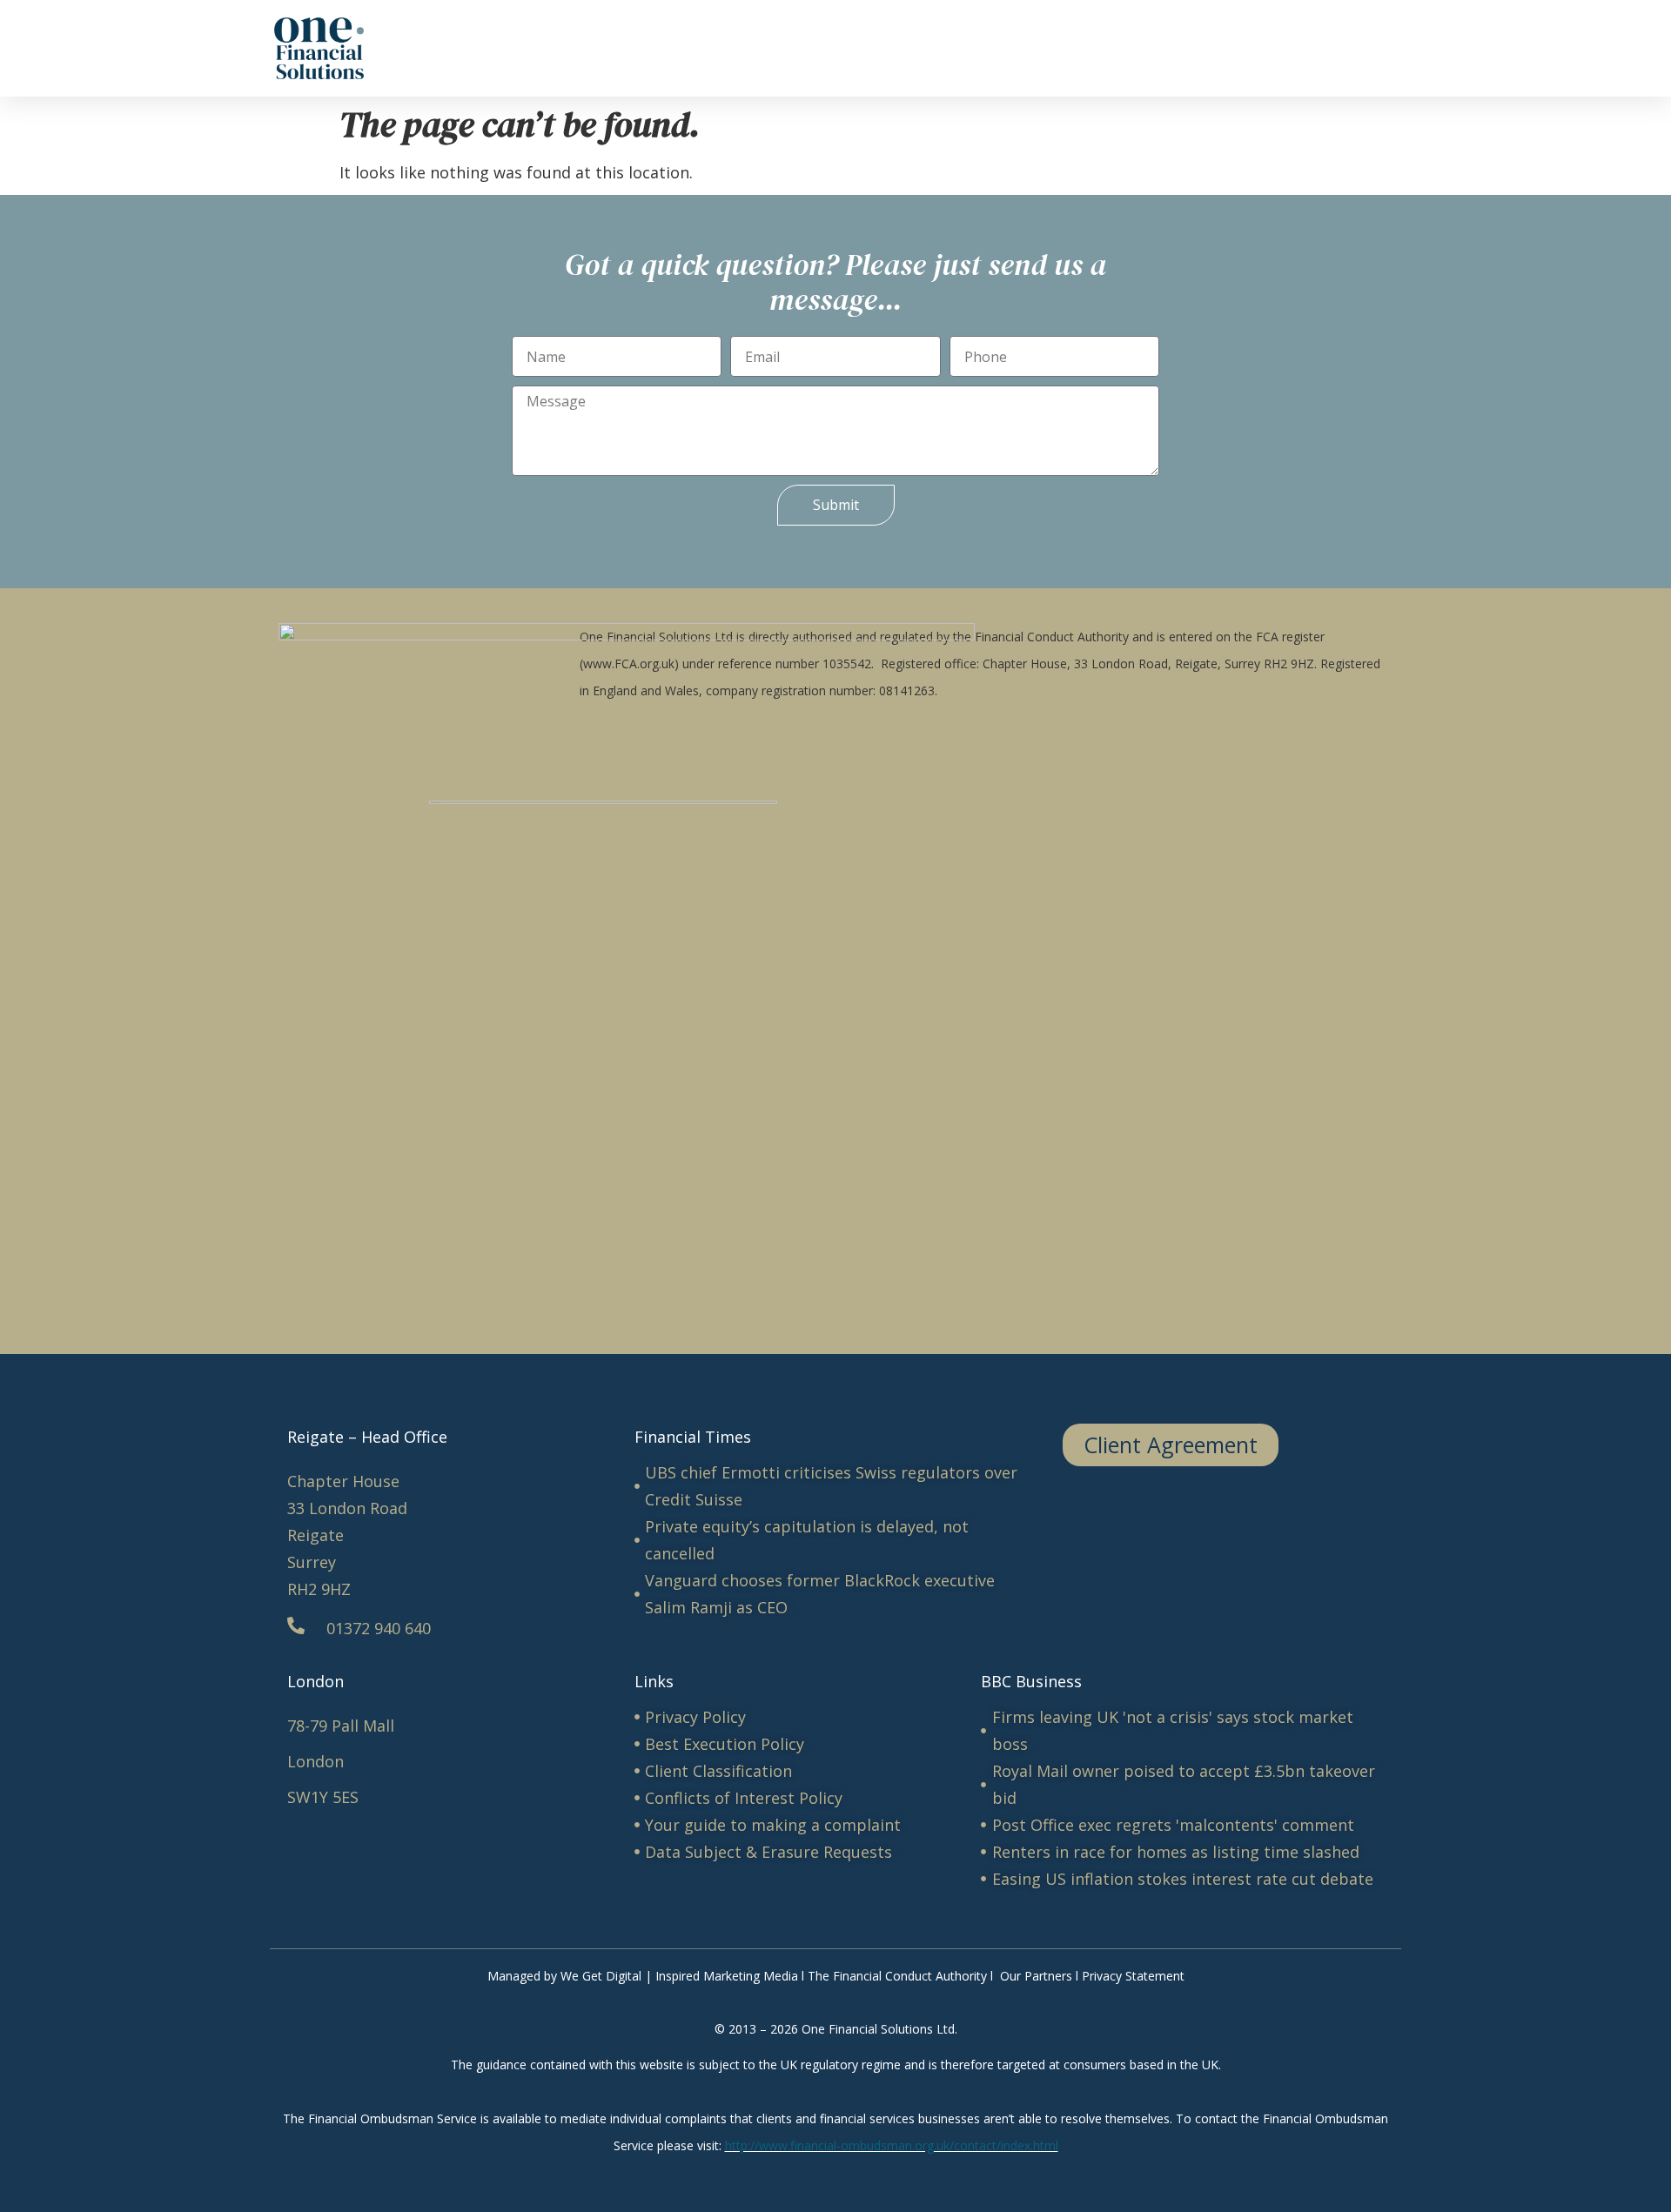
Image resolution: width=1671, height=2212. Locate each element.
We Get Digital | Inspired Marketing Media (679, 1976)
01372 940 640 (379, 1628)
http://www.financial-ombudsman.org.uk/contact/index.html (892, 2145)
